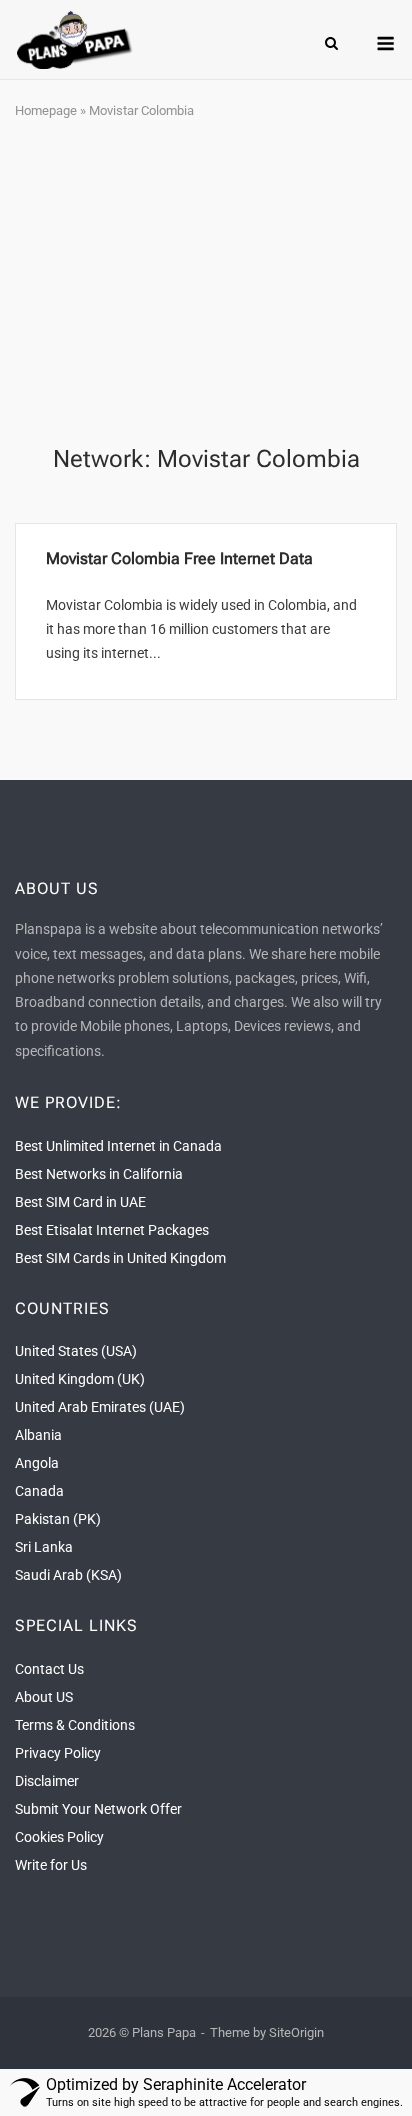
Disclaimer (47, 1781)
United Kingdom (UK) (80, 1379)
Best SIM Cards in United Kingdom (120, 1258)
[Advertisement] (206, 284)
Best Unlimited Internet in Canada (118, 1146)
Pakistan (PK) (58, 1519)
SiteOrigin (296, 2032)
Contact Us (49, 1669)
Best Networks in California (99, 1174)
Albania (38, 1435)
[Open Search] (331, 44)
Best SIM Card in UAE (80, 1202)
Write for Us (51, 1865)
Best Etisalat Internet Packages (112, 1230)
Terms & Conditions (75, 1725)
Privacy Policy (58, 1753)
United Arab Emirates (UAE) (100, 1407)
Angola (37, 1463)
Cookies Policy (59, 1837)
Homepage (46, 110)
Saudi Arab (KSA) (68, 1575)
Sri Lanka (44, 1547)
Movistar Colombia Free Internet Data (179, 558)
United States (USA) (76, 1351)
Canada (39, 1491)
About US (44, 1697)
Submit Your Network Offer (98, 1809)
